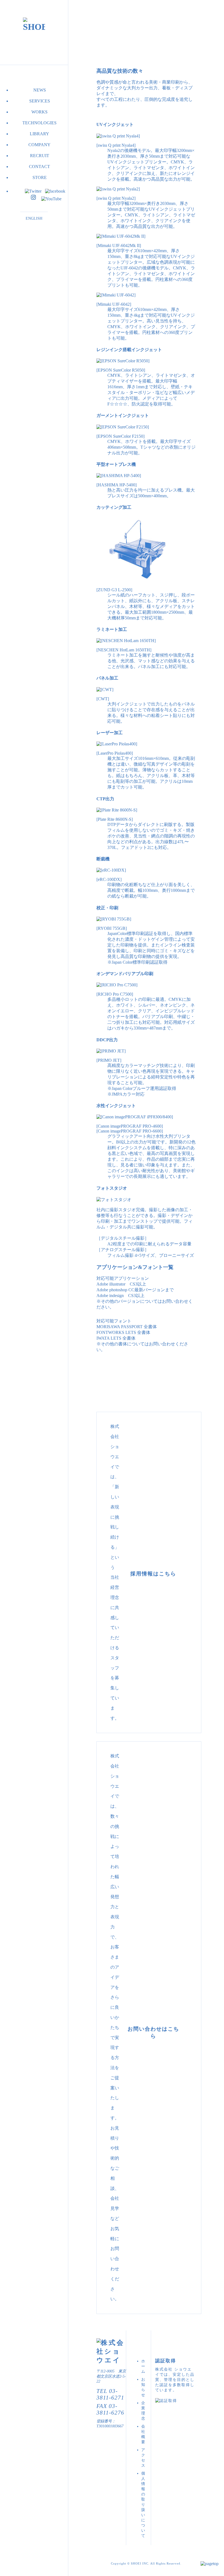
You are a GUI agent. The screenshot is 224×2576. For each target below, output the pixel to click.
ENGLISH (34, 218)
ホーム (143, 2366)
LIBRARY (39, 134)
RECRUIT (40, 156)
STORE (40, 177)
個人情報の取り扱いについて (143, 2504)
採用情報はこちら (153, 1574)
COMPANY (39, 145)
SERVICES (40, 101)
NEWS (40, 90)
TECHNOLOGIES (39, 123)
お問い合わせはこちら (153, 2031)
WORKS (39, 112)
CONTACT (39, 167)
